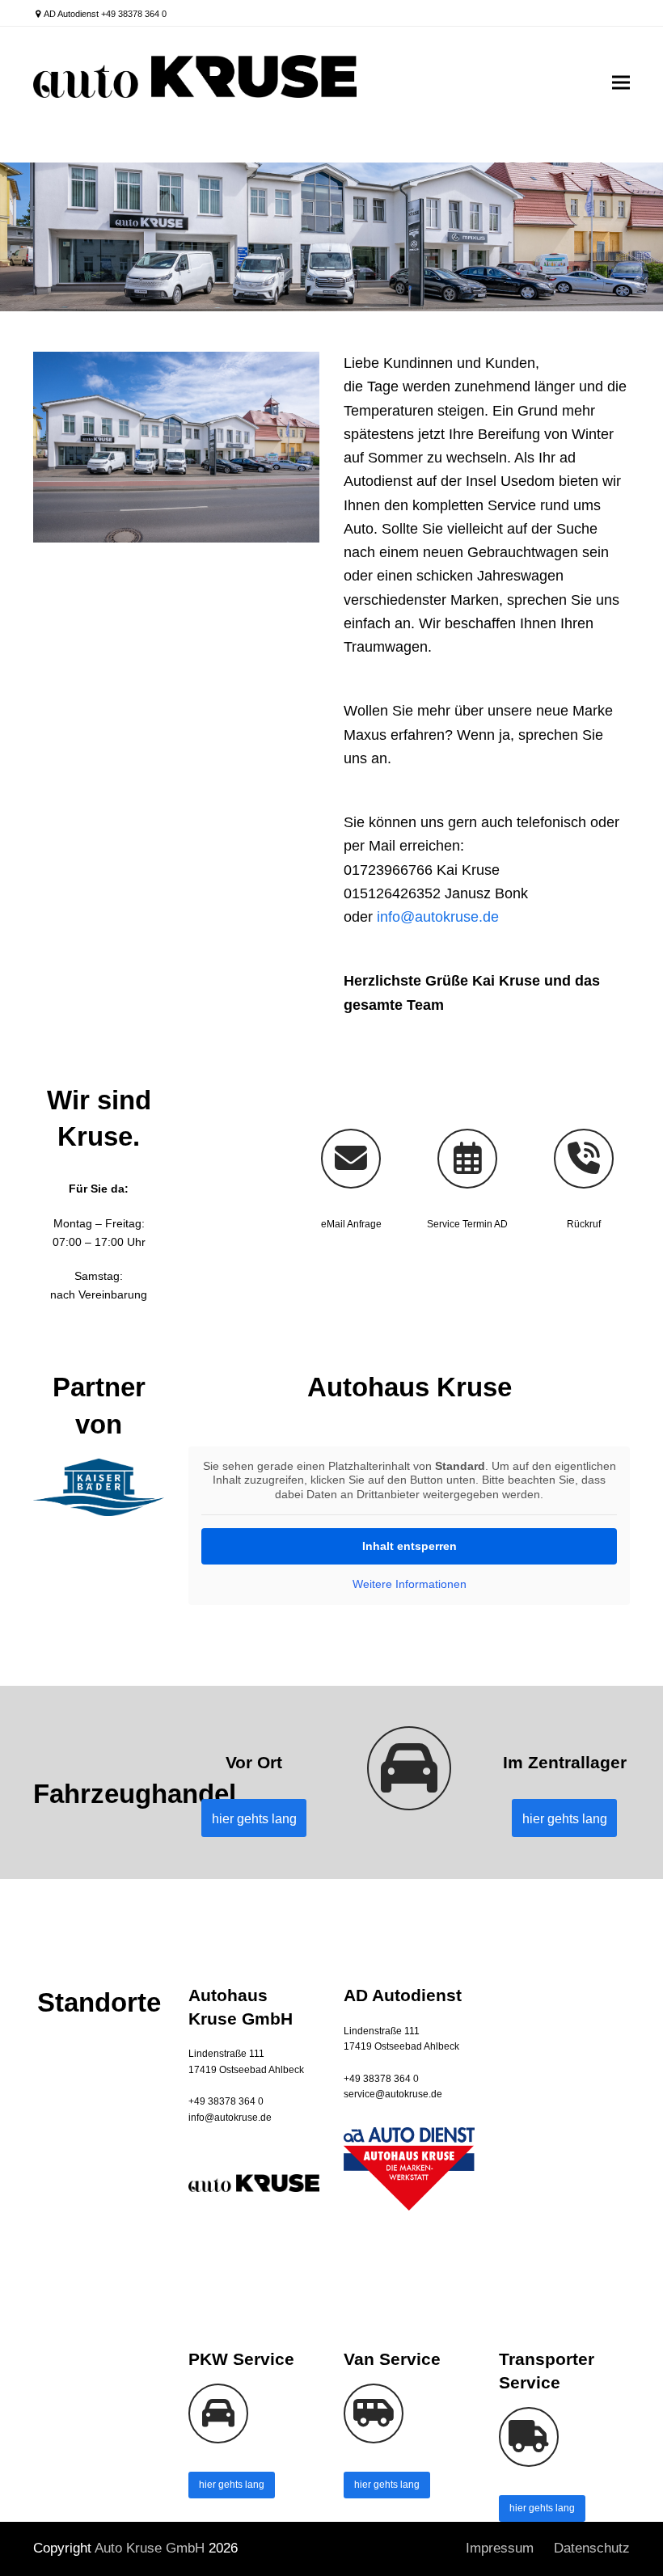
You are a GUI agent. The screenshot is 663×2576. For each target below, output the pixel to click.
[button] (621, 82)
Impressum (500, 2548)
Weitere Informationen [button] (410, 1584)
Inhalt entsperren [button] (410, 1546)
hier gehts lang (232, 2485)
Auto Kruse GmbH (150, 2548)
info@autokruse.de (438, 917)
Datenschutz (592, 2548)
